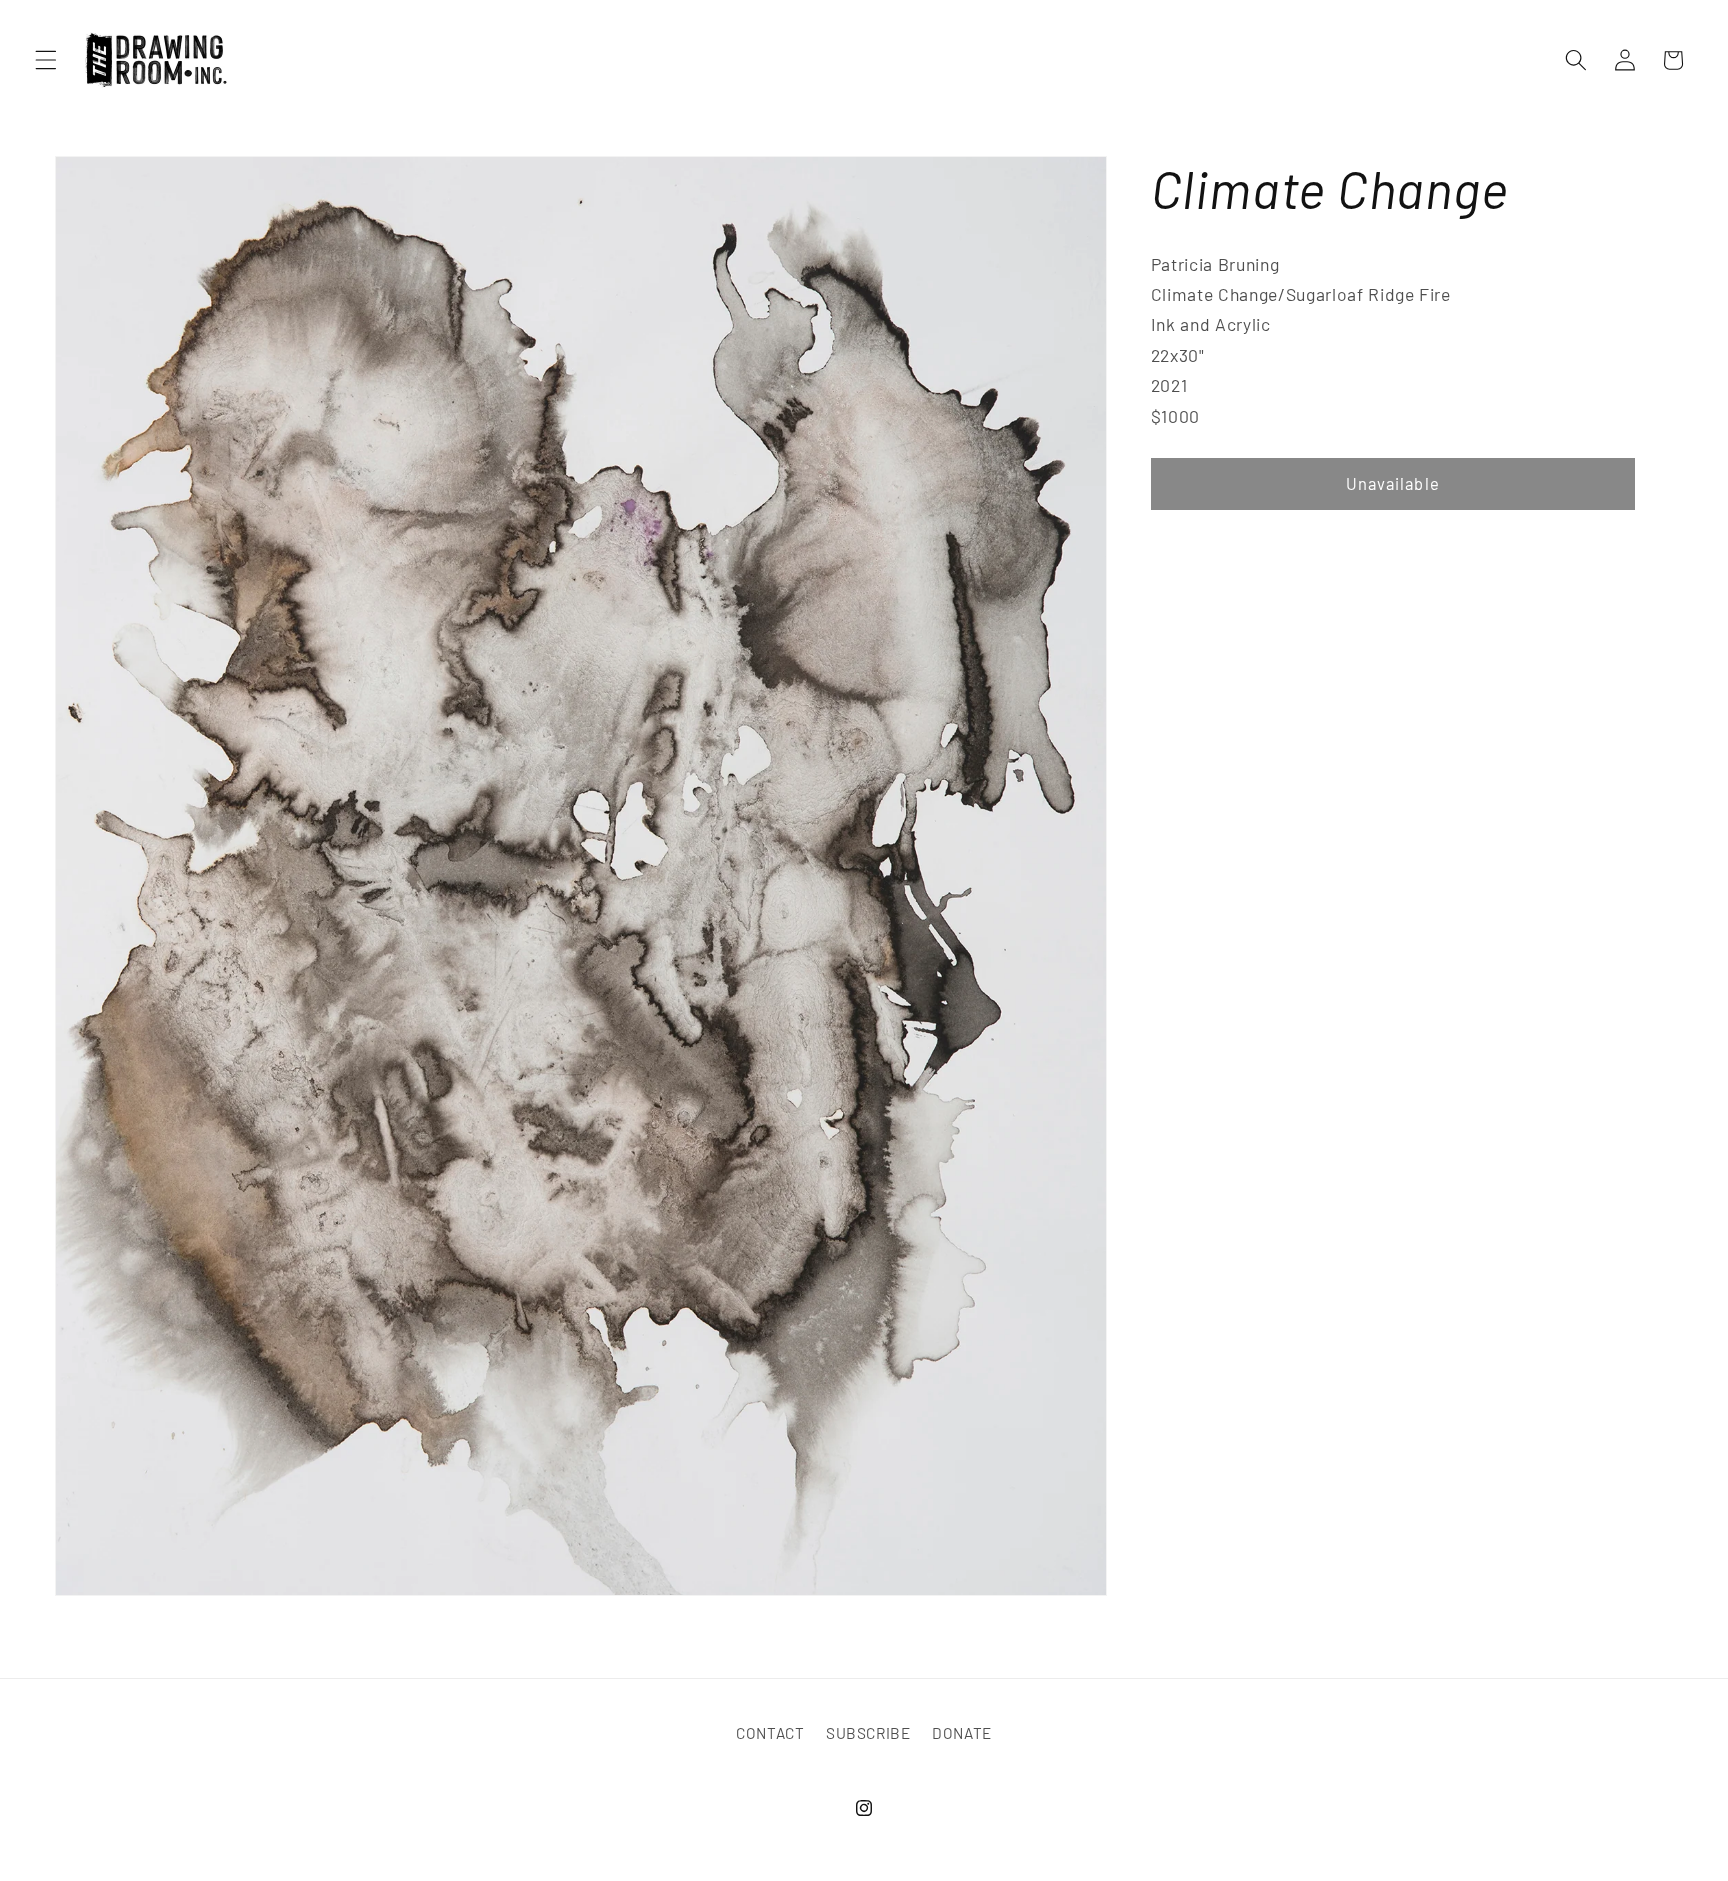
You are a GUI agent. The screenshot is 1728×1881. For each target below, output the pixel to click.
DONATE (962, 1734)
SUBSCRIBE (868, 1734)
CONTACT (770, 1734)
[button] (46, 60)
